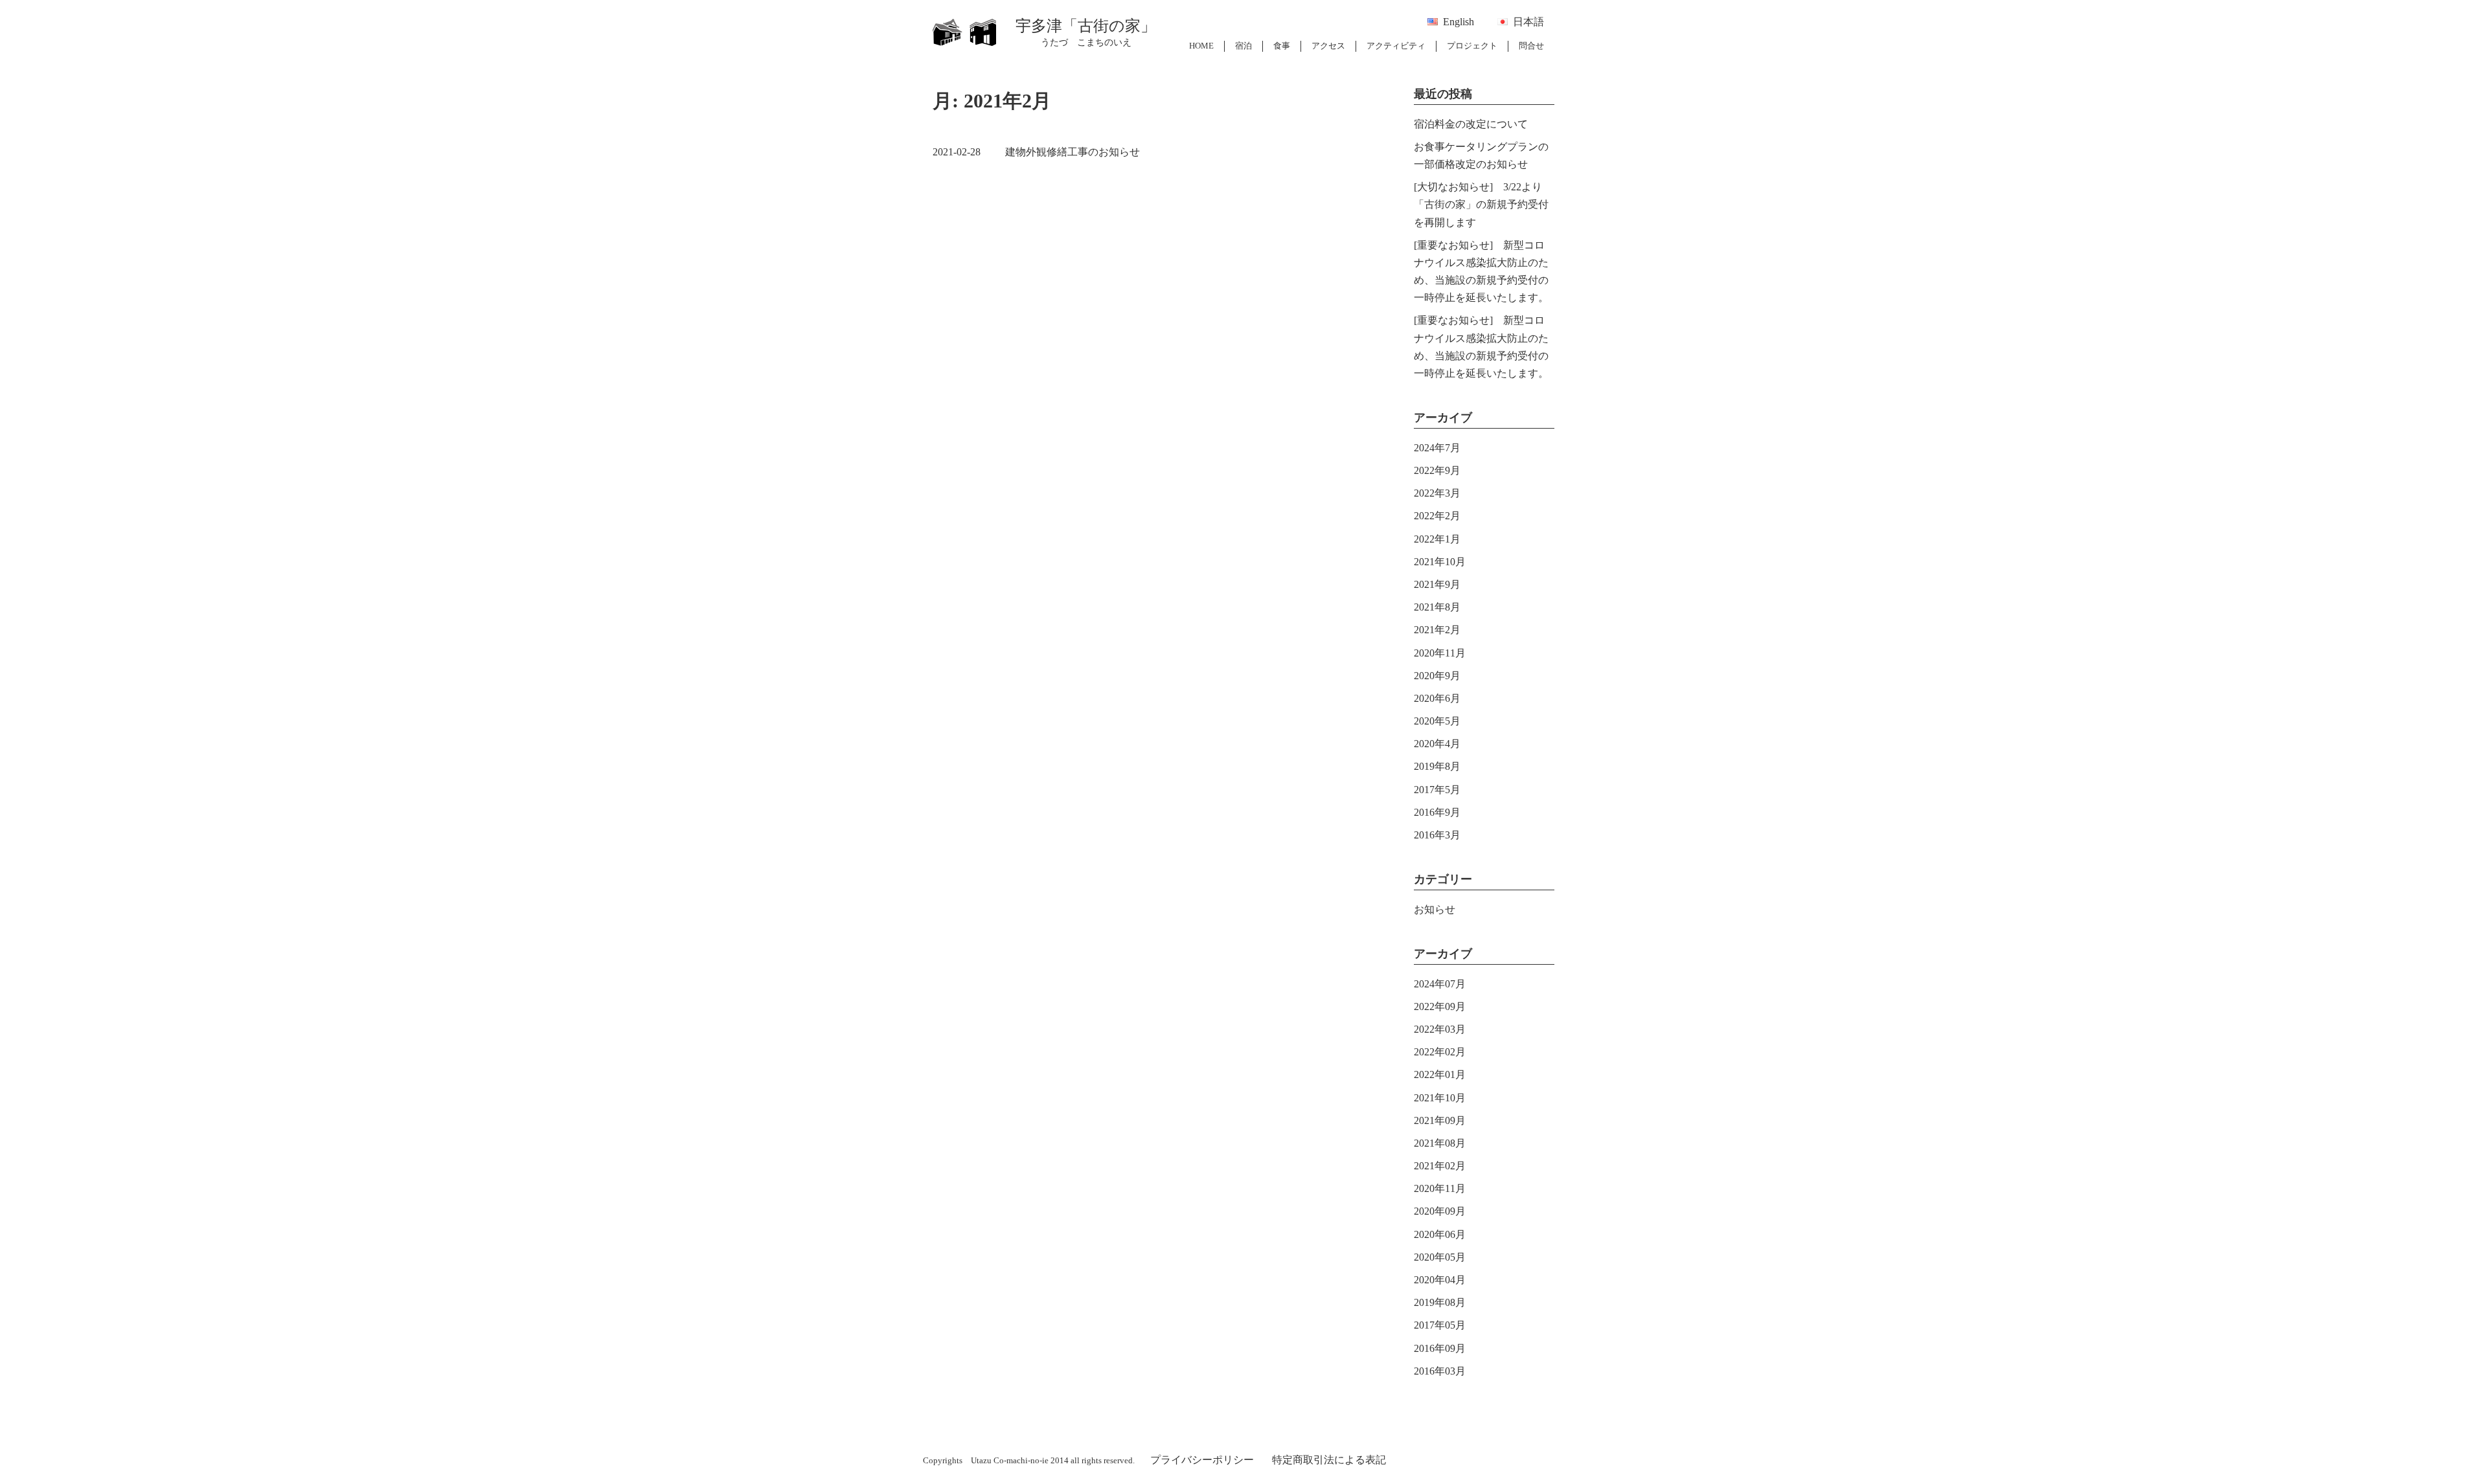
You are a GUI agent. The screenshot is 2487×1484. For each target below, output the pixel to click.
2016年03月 (1440, 1371)
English (1459, 22)
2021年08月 (1440, 1143)
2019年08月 (1440, 1302)
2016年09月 (1440, 1348)
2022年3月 (1437, 493)
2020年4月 (1437, 744)
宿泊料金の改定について (1471, 124)
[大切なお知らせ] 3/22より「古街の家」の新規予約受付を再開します (1481, 204)
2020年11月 (1440, 653)
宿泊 (1243, 46)
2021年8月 (1437, 607)
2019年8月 (1437, 766)
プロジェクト (1472, 46)
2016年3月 (1437, 835)
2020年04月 (1440, 1280)
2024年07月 (1440, 984)
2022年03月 (1440, 1029)
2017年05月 (1440, 1325)
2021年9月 (1437, 584)
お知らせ (1435, 909)
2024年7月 (1437, 448)
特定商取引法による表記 (1329, 1460)
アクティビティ (1396, 46)
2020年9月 (1437, 676)
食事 (1282, 46)
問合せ (1531, 46)
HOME (1201, 46)
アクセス (1328, 46)
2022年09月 (1440, 1006)
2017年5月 (1437, 790)
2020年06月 (1440, 1234)
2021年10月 (1440, 562)
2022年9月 (1437, 470)
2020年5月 (1437, 721)
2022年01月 (1440, 1074)
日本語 (1528, 22)
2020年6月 (1437, 698)
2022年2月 (1437, 516)
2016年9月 (1437, 812)
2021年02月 (1440, 1166)
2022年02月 (1440, 1052)
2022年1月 (1437, 539)
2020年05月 (1440, 1257)
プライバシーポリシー (1202, 1460)
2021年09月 (1440, 1120)
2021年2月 (1437, 630)
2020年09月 (1440, 1211)
